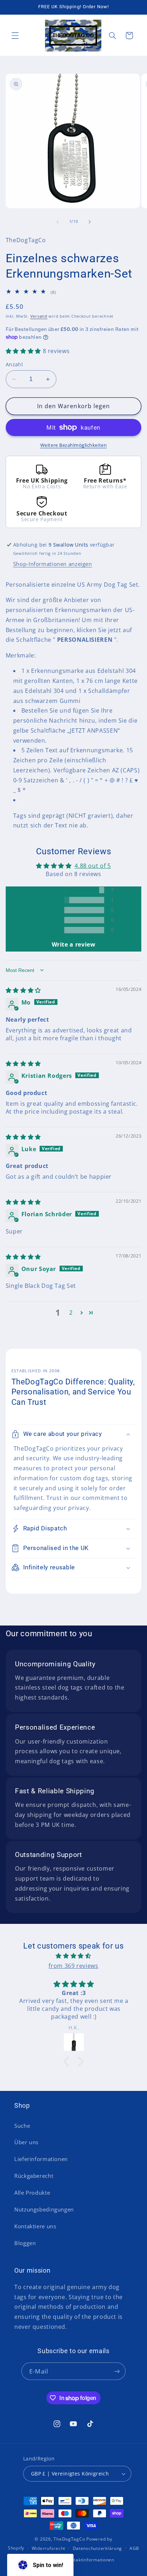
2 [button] (71, 1313)
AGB (134, 2548)
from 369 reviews (73, 1966)
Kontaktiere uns (35, 2226)
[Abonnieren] (117, 2371)
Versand (39, 316)
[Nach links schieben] (57, 222)
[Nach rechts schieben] (90, 222)
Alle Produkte (32, 2193)
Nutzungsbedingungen (44, 2209)
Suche (22, 2126)
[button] (15, 35)
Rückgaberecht (34, 2176)
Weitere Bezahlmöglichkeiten (73, 445)
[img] (23, 990)
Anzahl (14, 364)
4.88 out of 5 (93, 866)
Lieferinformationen (41, 2159)
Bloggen (25, 2243)
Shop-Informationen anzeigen (53, 564)
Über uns (26, 2142)
